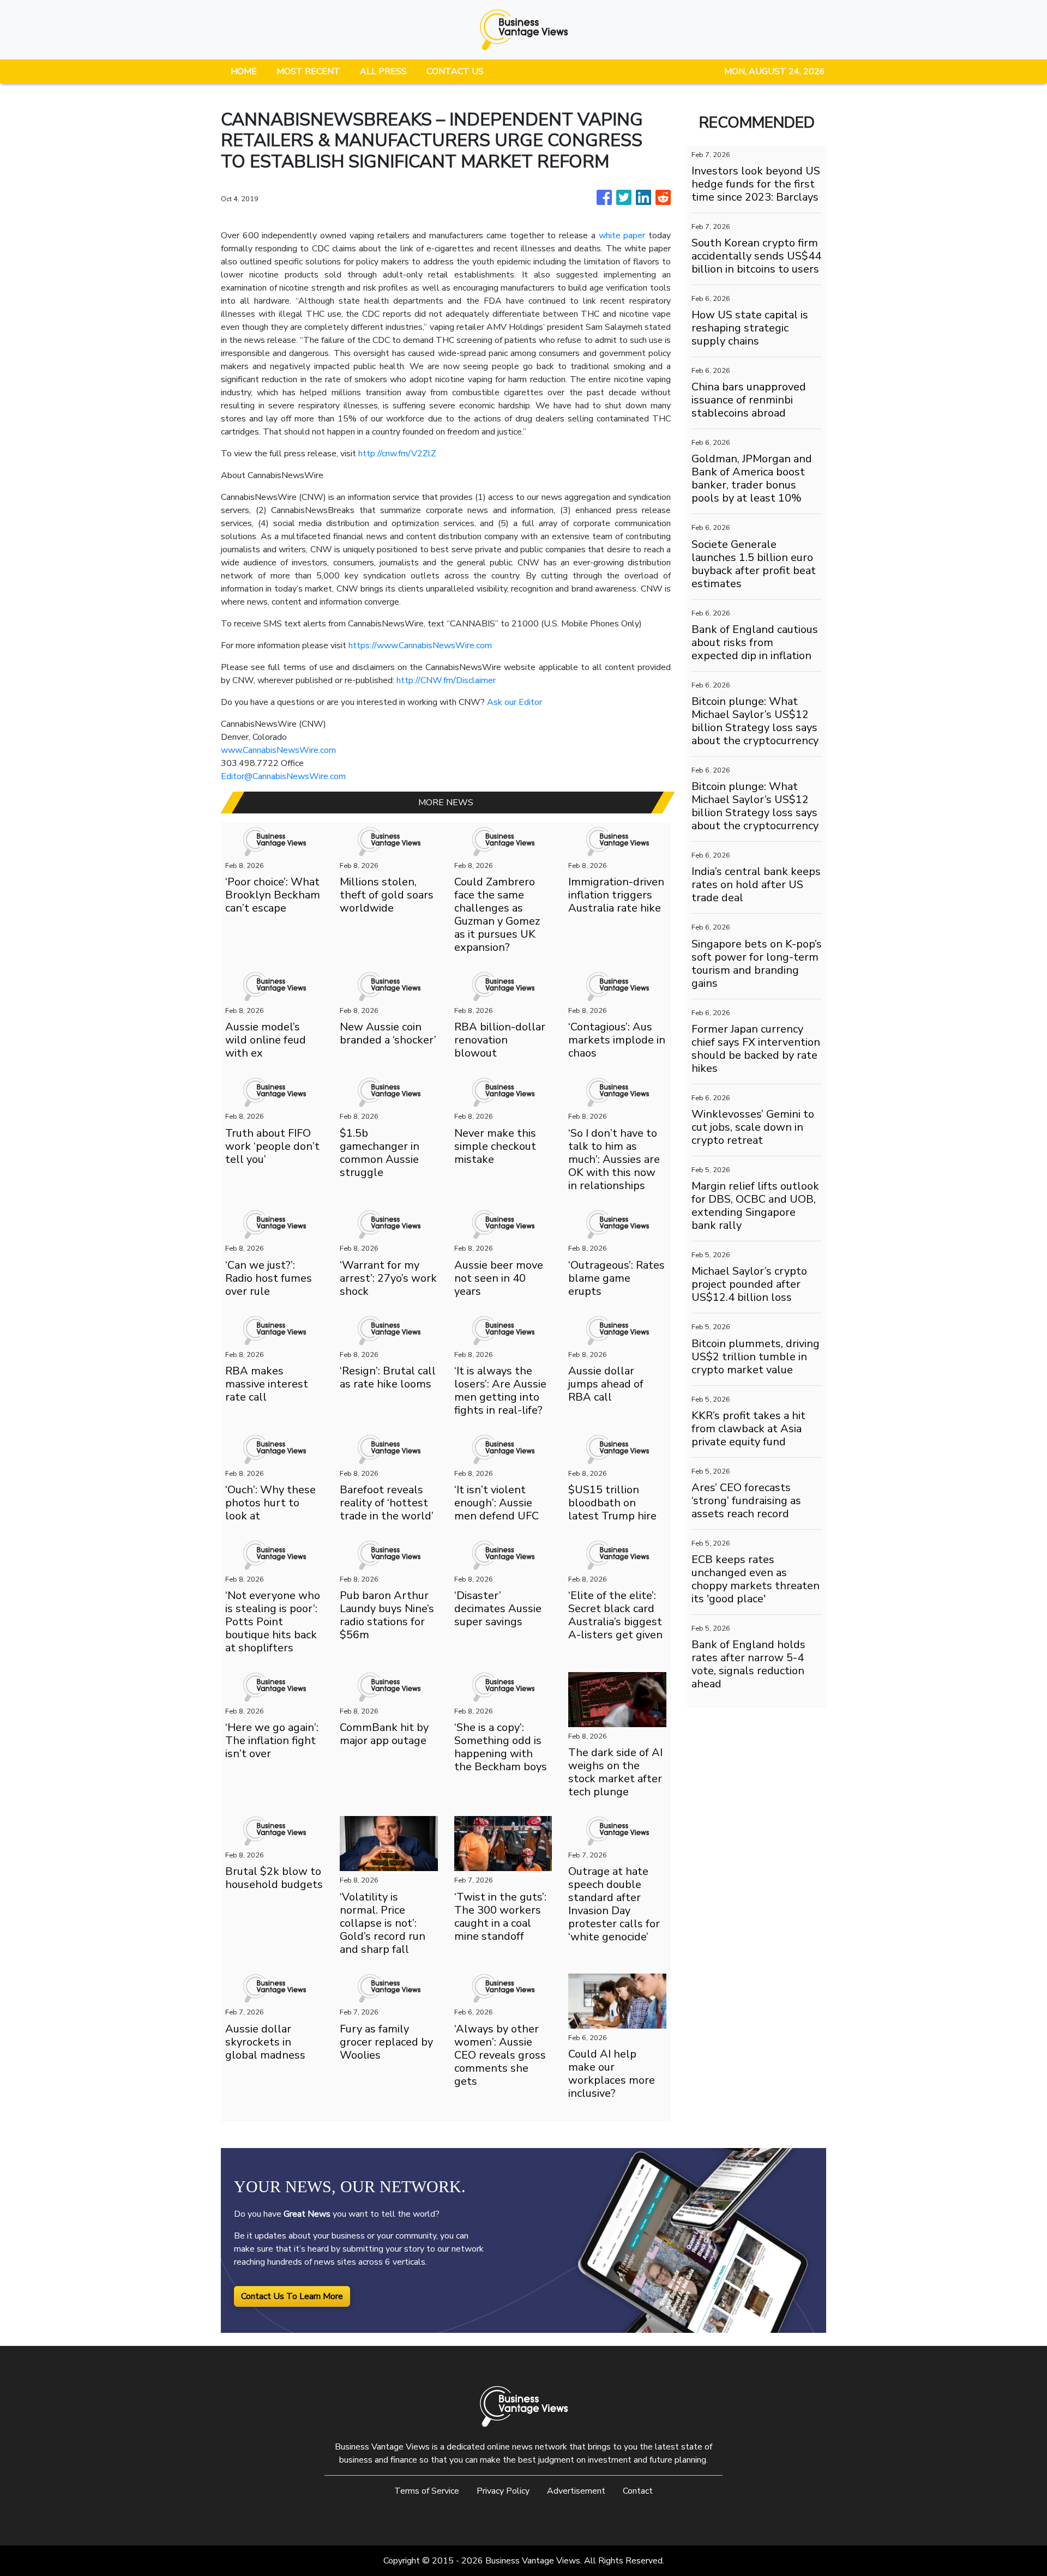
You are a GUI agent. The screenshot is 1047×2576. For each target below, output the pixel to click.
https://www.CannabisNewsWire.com (420, 645)
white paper (622, 236)
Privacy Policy (503, 2491)
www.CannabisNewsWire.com (278, 750)
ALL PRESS (383, 71)
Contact (638, 2491)
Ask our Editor (515, 702)
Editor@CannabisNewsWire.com (283, 776)
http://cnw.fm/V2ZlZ (397, 454)
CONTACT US (455, 71)
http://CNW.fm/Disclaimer (446, 680)
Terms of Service (427, 2491)
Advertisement (576, 2491)
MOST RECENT (308, 71)
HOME (244, 71)
